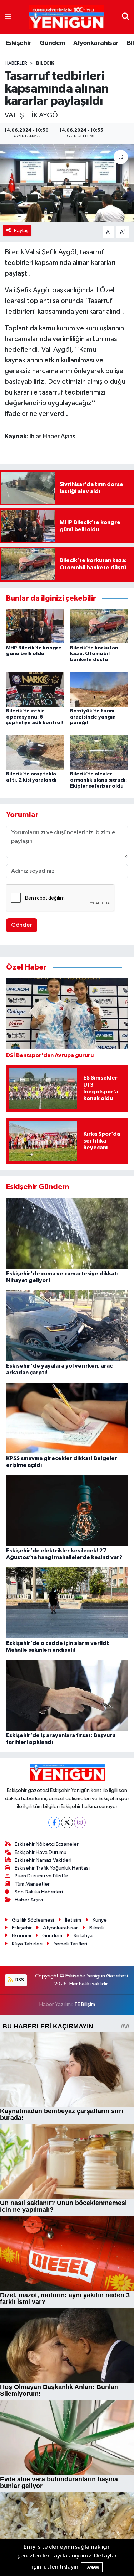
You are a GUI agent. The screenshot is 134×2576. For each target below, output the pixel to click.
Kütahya (83, 1936)
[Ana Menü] (8, 17)
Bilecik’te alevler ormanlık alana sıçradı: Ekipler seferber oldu (98, 780)
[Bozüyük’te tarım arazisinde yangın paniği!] (99, 689)
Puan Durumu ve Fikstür (41, 1876)
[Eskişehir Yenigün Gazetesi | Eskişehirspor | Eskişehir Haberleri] (67, 17)
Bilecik (45, 63)
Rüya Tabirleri (27, 1944)
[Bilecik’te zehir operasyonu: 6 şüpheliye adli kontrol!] (35, 689)
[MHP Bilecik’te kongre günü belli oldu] (35, 626)
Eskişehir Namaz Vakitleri (43, 1860)
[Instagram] (80, 1822)
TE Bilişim (85, 2004)
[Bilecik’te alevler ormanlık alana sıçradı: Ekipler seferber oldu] (99, 752)
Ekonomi (21, 1936)
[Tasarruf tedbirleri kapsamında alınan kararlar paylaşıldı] (67, 183)
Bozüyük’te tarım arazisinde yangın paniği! (93, 717)
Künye (100, 1920)
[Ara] (126, 17)
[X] (67, 1822)
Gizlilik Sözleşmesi (33, 1920)
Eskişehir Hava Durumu (41, 1852)
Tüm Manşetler (32, 1884)
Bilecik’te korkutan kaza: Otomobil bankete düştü (94, 654)
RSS (19, 1980)
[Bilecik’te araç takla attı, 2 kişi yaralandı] (35, 752)
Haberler (16, 63)
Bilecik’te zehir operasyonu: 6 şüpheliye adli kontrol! (35, 717)
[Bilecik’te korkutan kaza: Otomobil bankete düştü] (99, 626)
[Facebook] (54, 1822)
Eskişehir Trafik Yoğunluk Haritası (52, 1868)
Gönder (22, 925)
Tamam (92, 2567)
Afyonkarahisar (96, 43)
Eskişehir (18, 43)
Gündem (52, 43)
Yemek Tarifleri (70, 1944)
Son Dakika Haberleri (39, 1892)
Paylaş (21, 231)
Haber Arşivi (29, 1900)
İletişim (73, 1920)
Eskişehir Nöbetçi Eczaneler (47, 1844)
